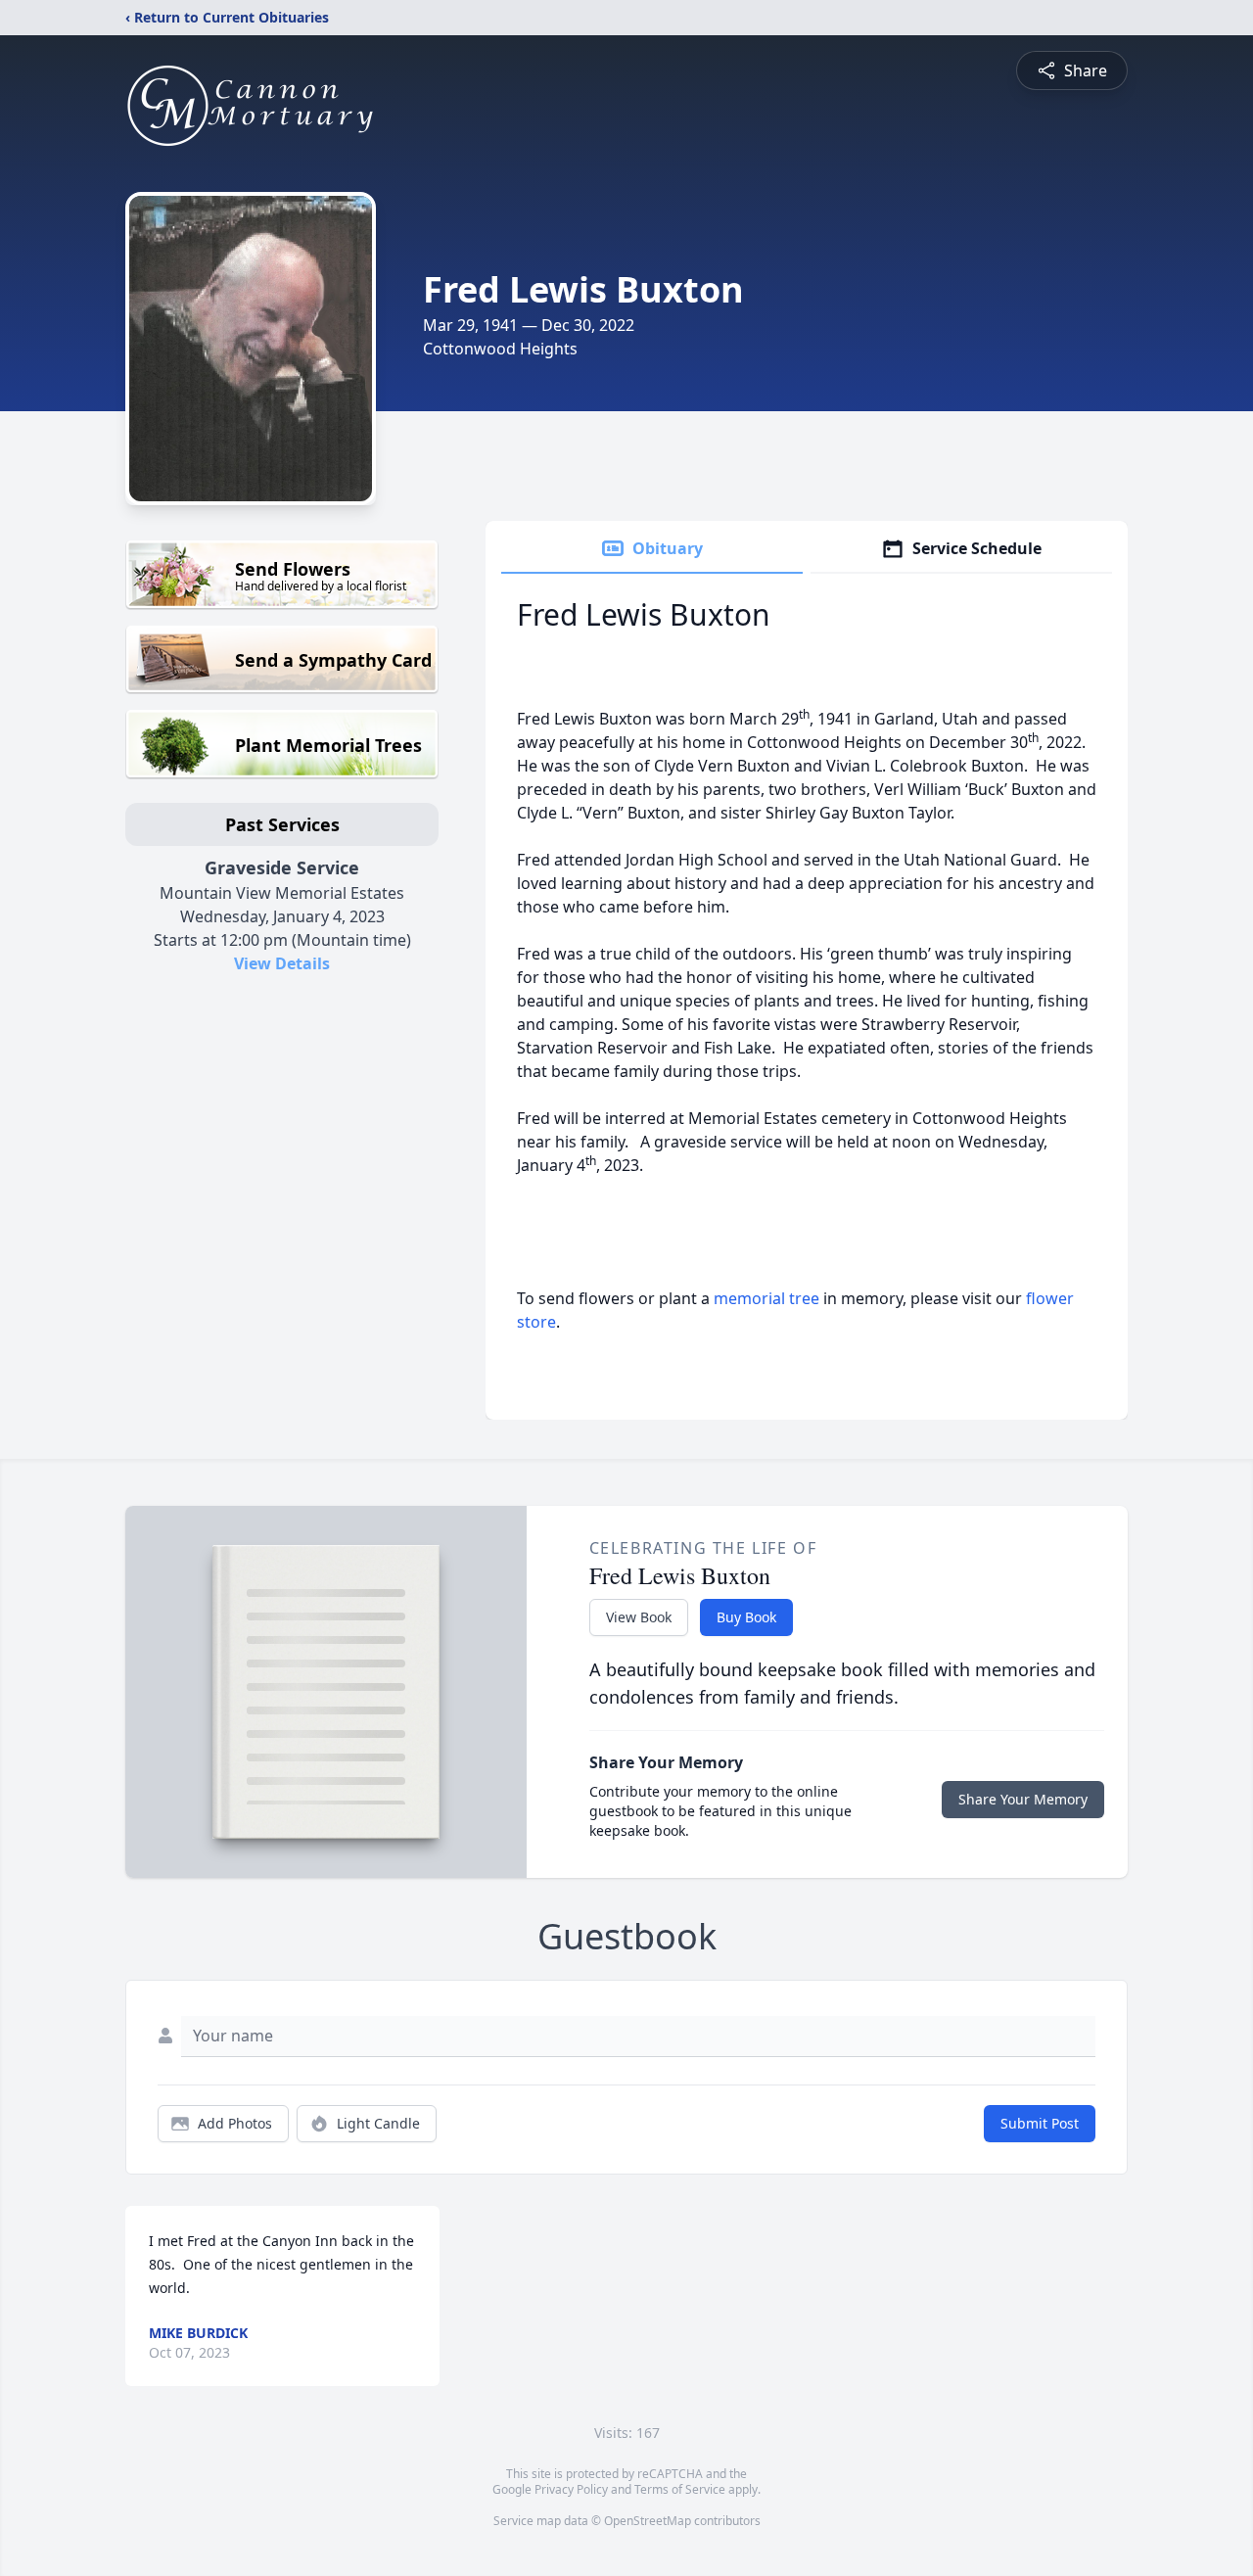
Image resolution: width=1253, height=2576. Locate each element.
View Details (282, 963)
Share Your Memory (1023, 1799)
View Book (639, 1617)
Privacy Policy (571, 2489)
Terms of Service (680, 2489)
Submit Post (1040, 2123)
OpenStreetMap (648, 2521)
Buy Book (746, 1617)
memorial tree (766, 1298)
